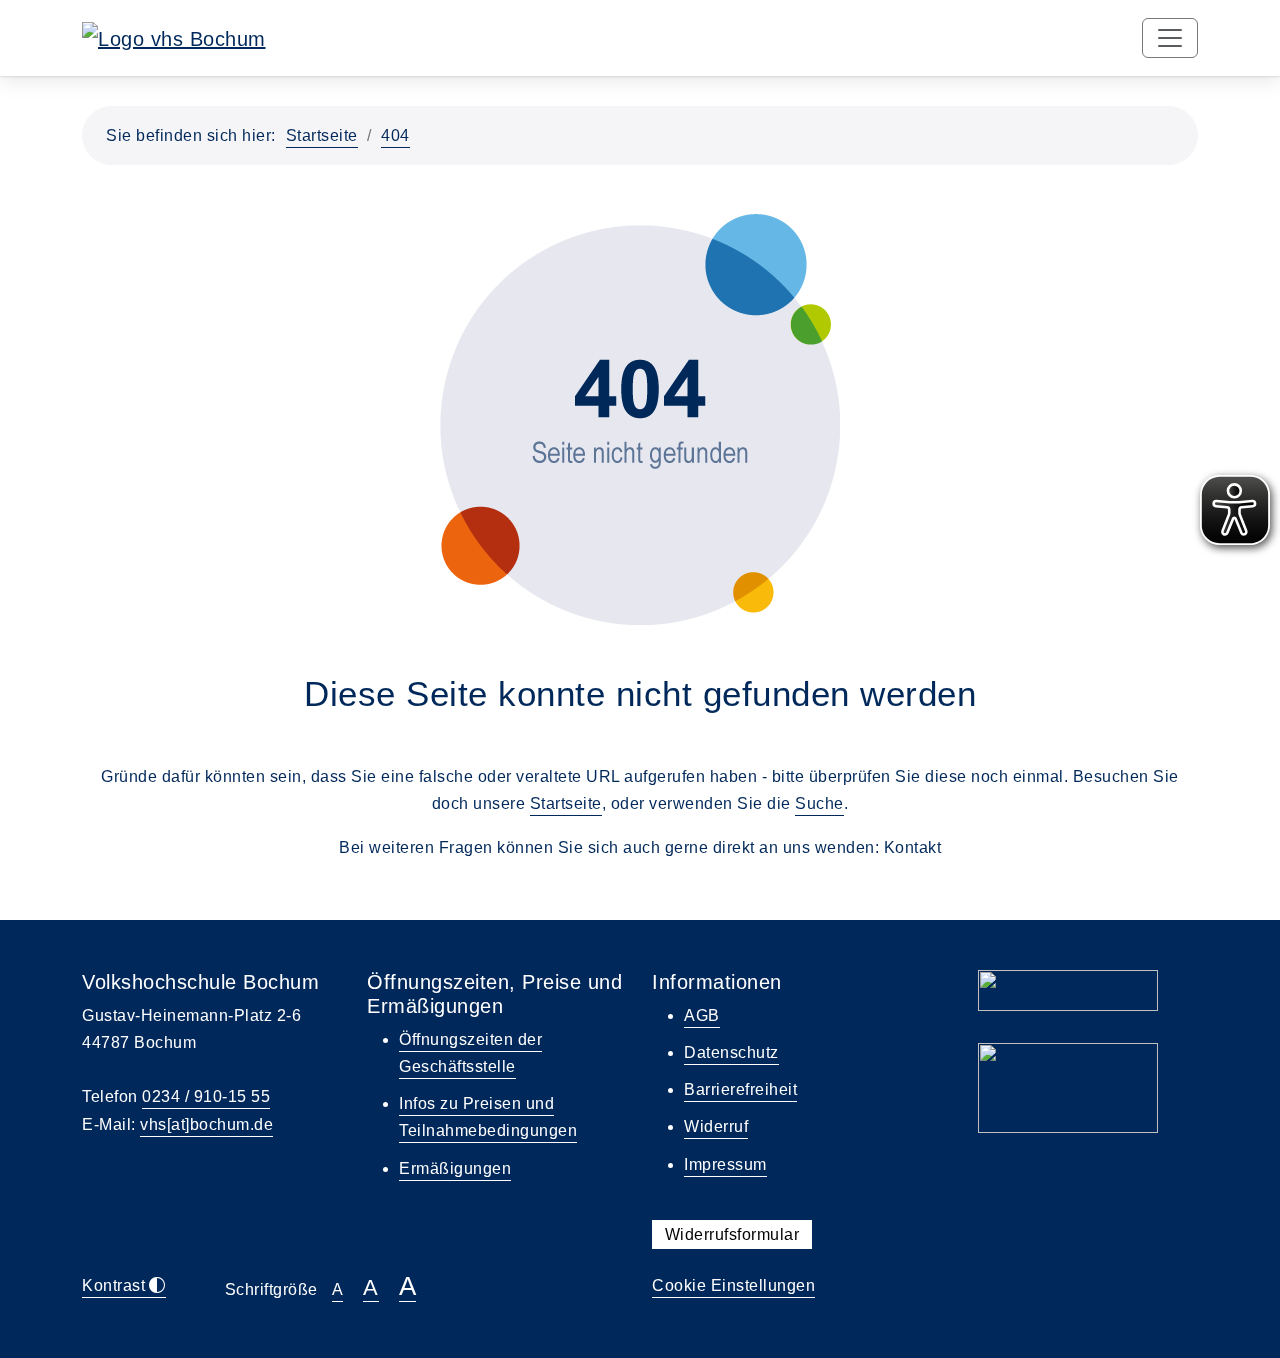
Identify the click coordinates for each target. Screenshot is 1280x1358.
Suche (819, 803)
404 (395, 135)
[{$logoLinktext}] (174, 37)
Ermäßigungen (455, 1168)
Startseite (322, 135)
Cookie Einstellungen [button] (733, 1285)
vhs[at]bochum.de (206, 1124)
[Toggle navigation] (1170, 38)
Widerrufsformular (732, 1234)
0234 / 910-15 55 (206, 1096)
